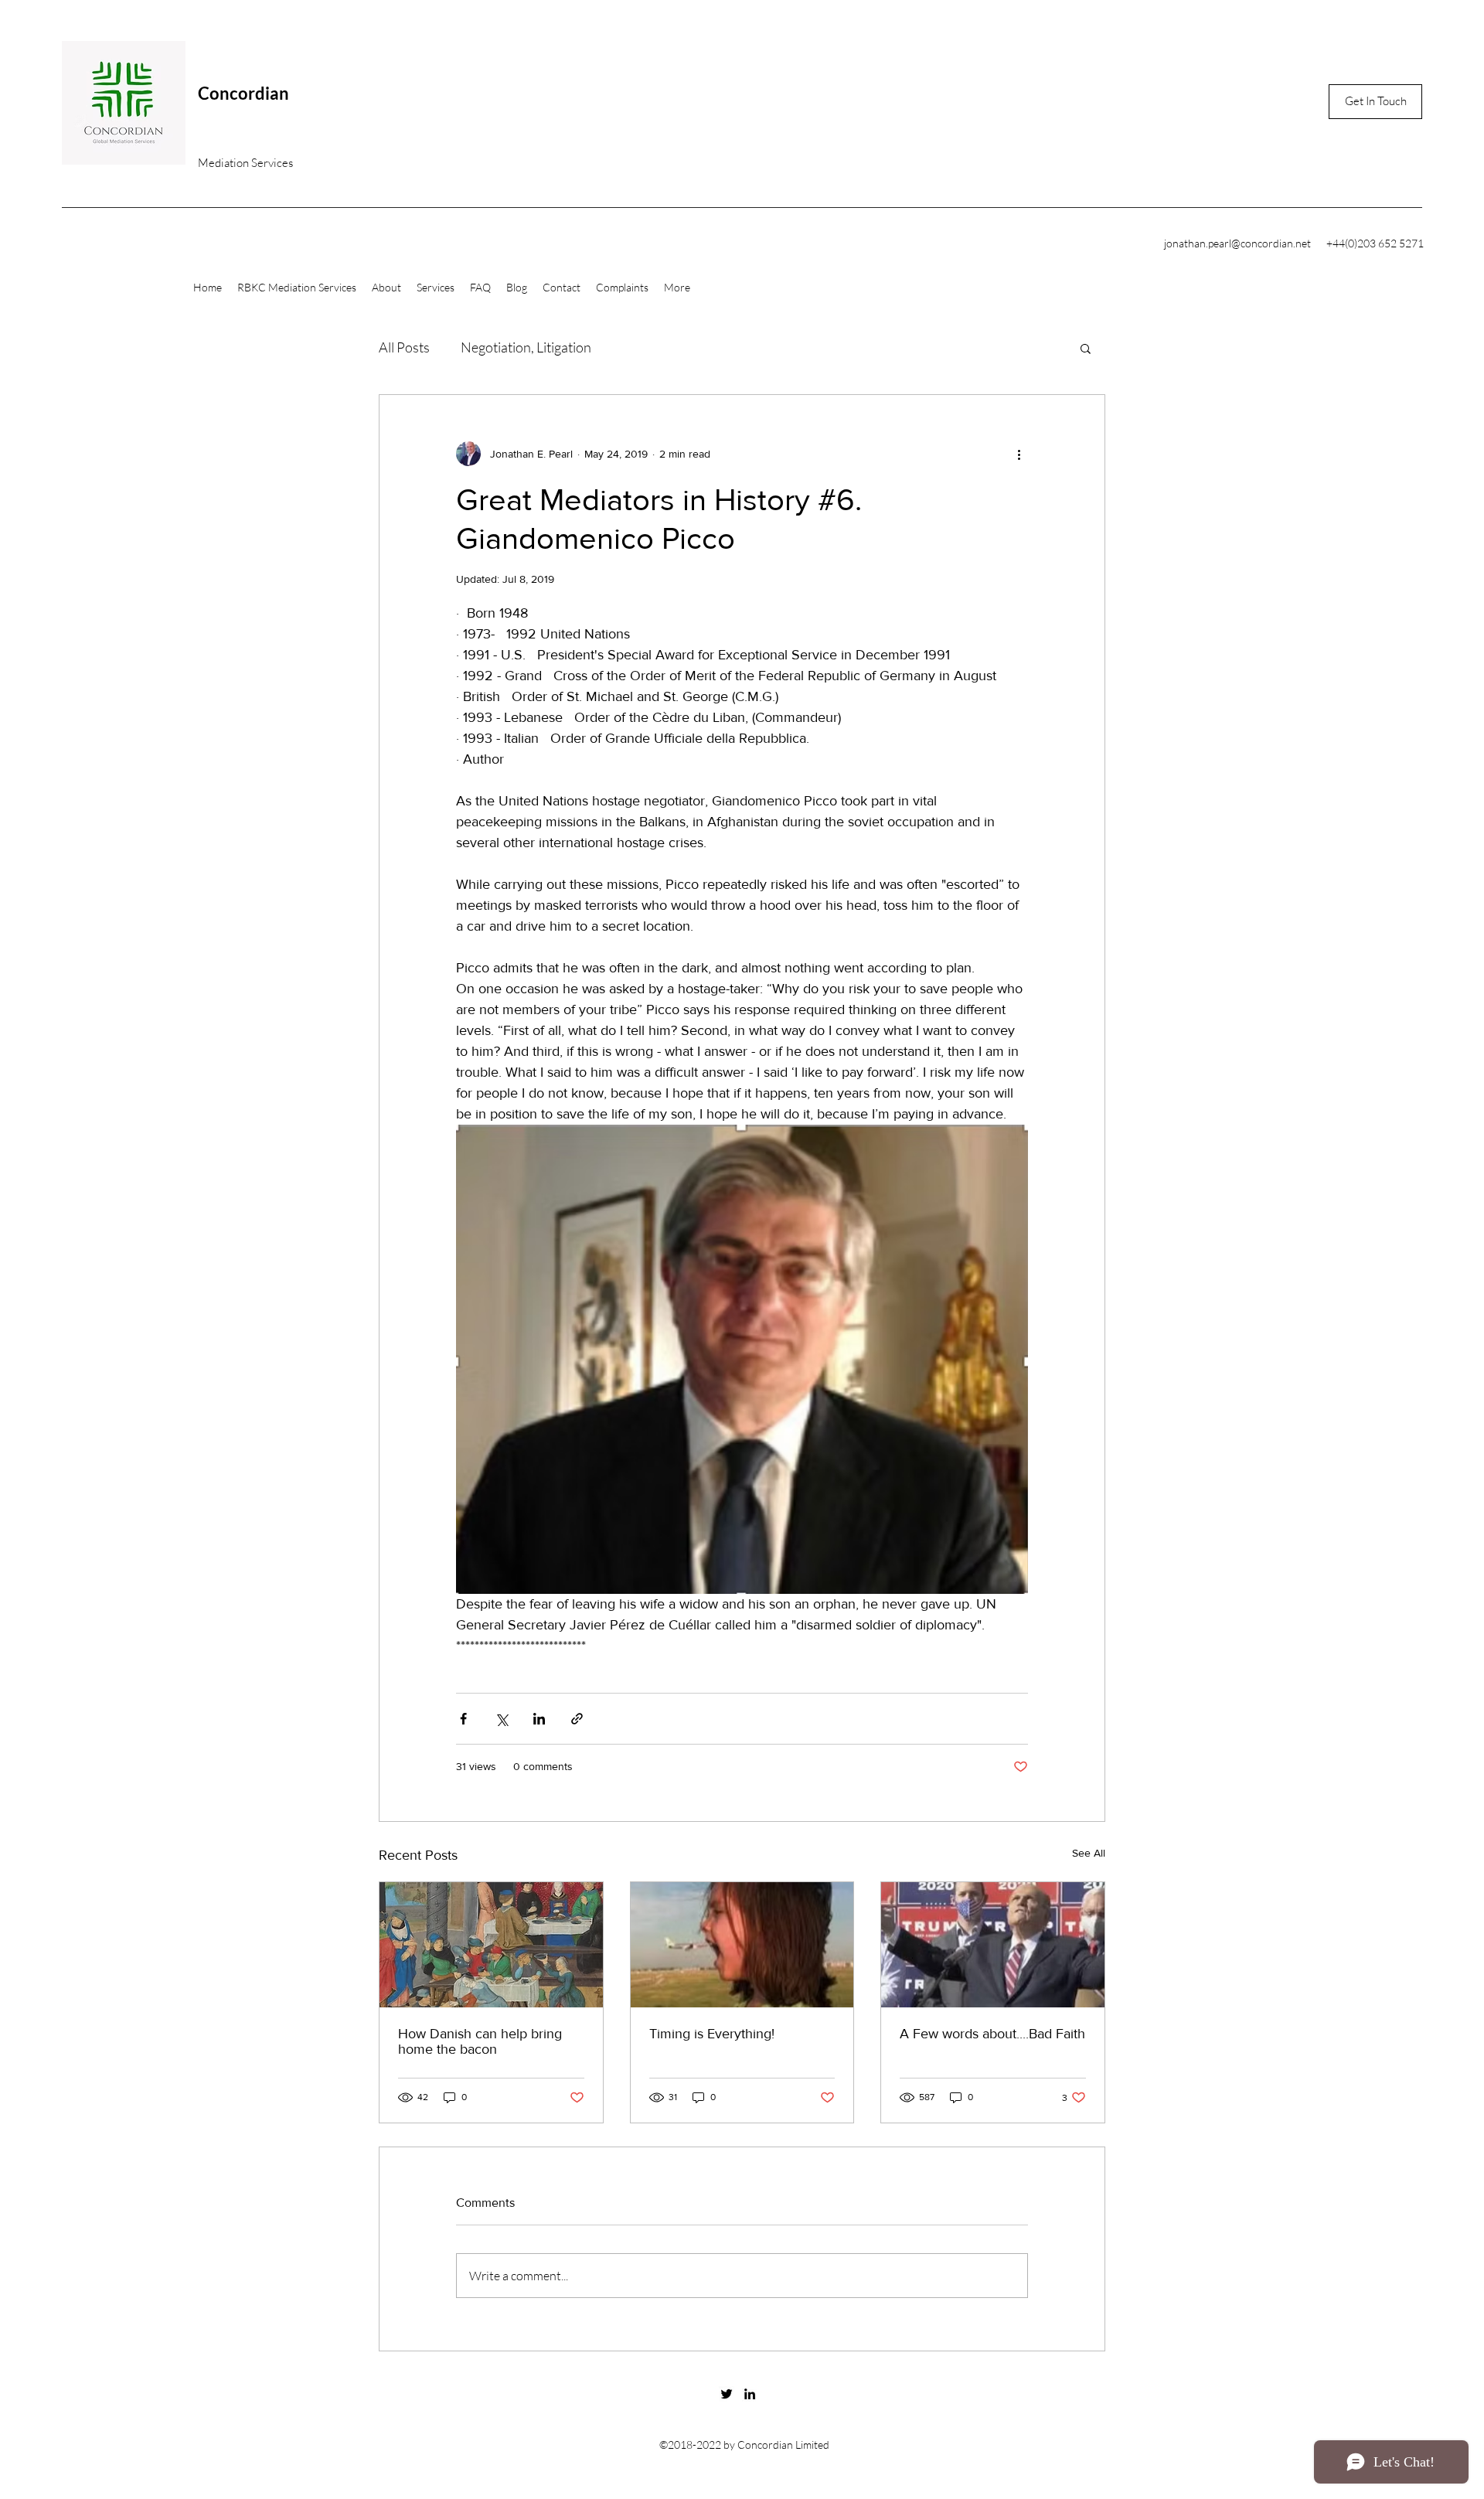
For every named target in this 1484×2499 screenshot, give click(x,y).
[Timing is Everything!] (742, 1945)
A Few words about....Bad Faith (992, 2034)
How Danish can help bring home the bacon (480, 2041)
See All (1089, 1853)
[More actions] (1019, 454)
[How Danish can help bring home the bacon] (491, 1945)
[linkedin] (750, 2394)
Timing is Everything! (712, 2034)
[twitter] (727, 2394)
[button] (1086, 348)
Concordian (243, 93)
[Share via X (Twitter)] (501, 1719)
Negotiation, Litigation (526, 347)
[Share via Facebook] (463, 1719)
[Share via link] (577, 1719)
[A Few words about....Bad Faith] (993, 1945)
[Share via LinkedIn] (539, 1719)
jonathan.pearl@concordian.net (1237, 243)
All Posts (404, 347)
